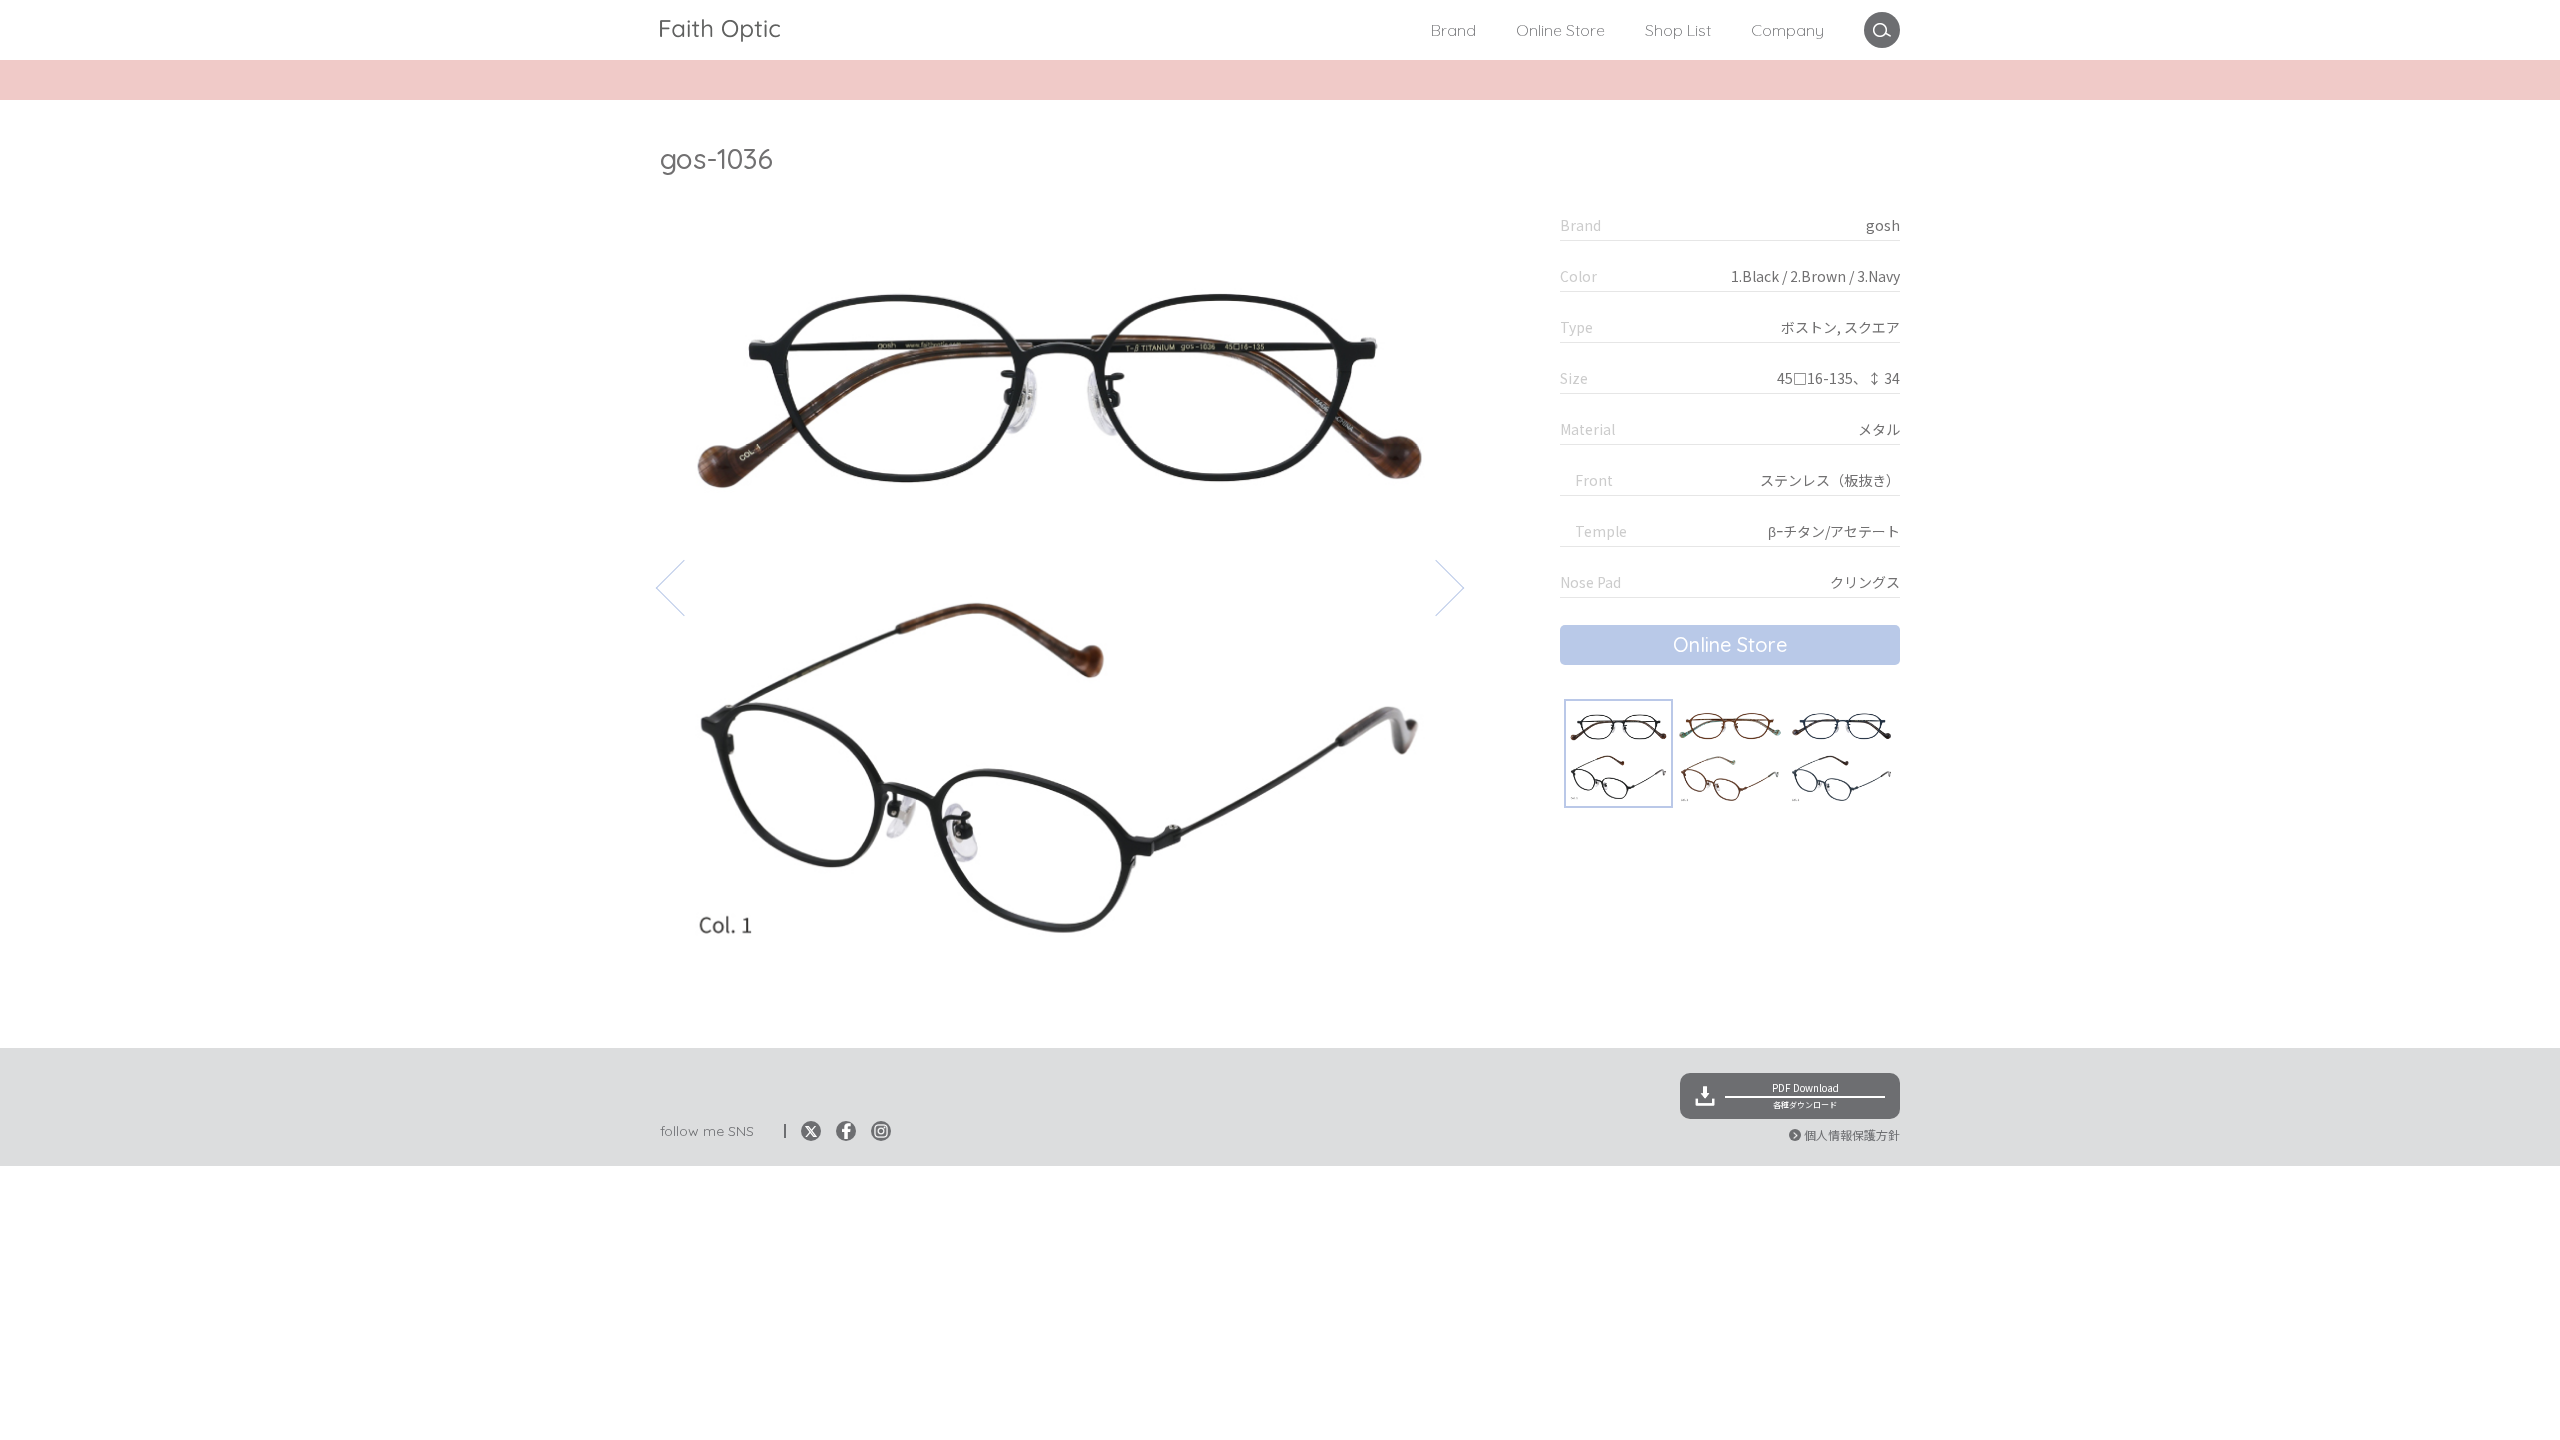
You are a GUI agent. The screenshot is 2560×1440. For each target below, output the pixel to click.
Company (1787, 30)
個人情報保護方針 (1852, 1134)
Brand (1453, 30)
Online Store (1560, 30)
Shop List (1678, 30)
